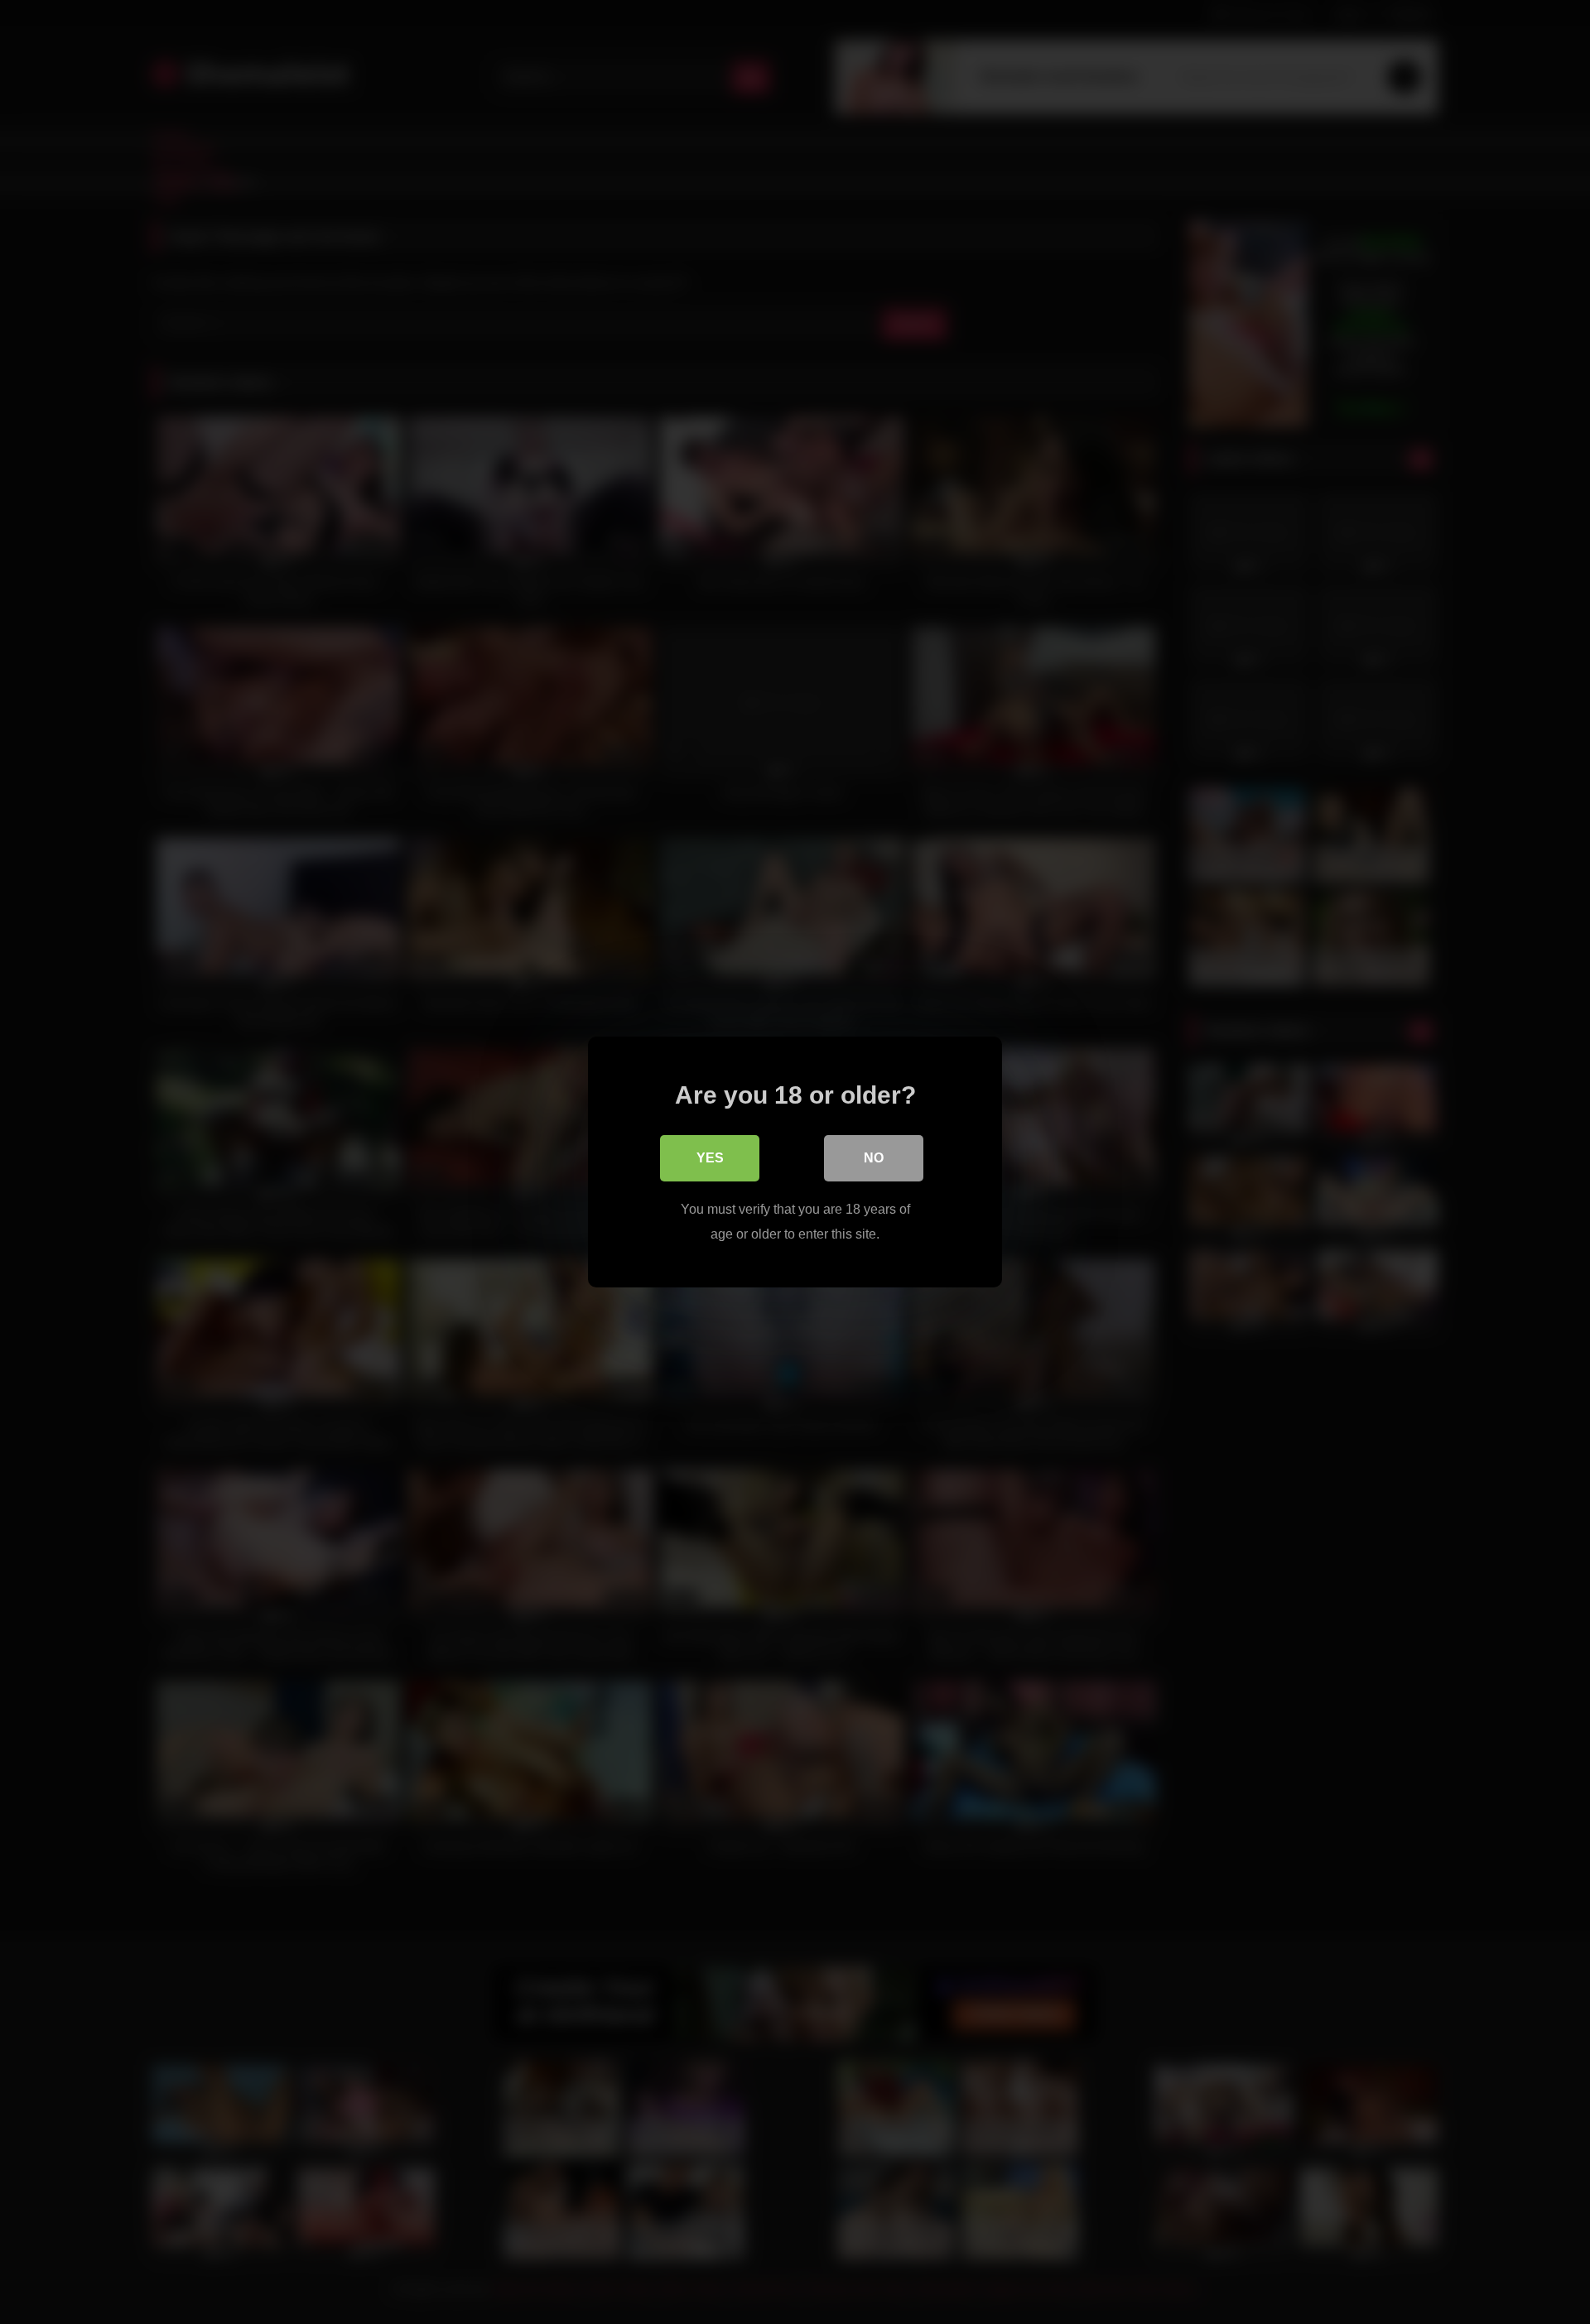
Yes (710, 1158)
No (874, 1158)
